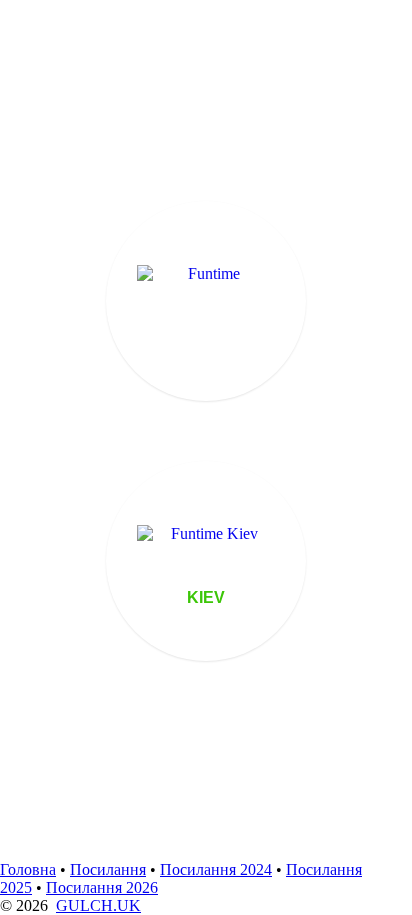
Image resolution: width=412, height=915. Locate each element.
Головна (28, 869)
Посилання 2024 (216, 869)
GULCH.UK (98, 905)
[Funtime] (206, 301)
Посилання (108, 869)
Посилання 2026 (102, 887)
